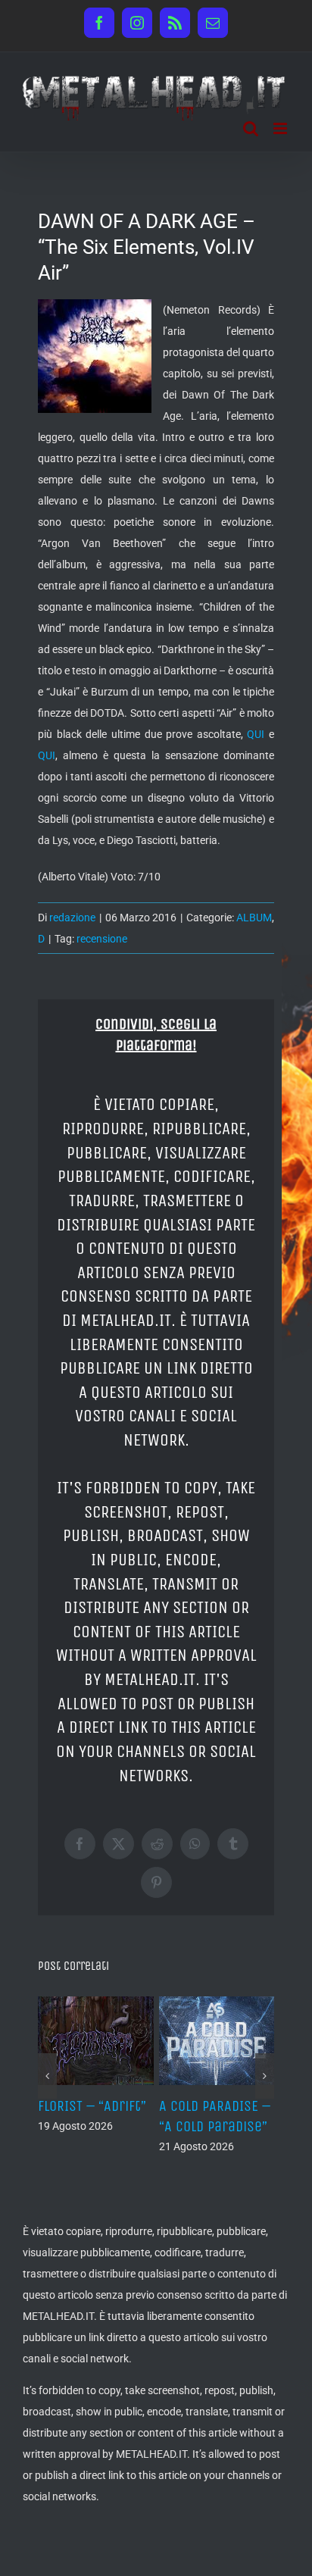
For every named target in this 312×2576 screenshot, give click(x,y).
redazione (72, 918)
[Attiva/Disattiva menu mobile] (281, 128)
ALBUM (254, 918)
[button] (47, 2076)
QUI (256, 734)
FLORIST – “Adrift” (92, 2106)
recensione (102, 939)
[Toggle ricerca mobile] (251, 128)
